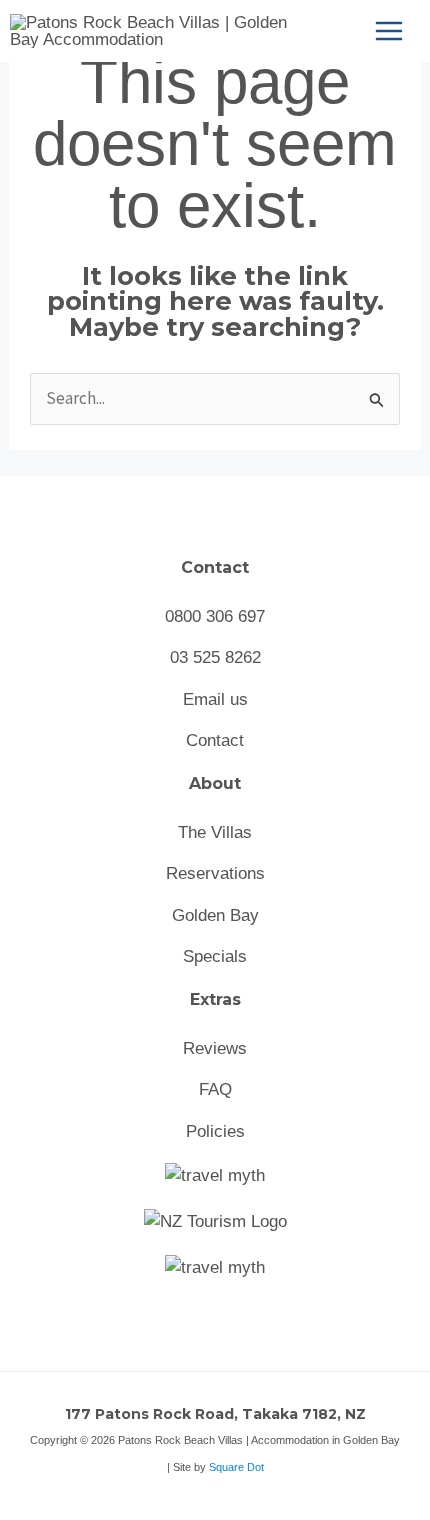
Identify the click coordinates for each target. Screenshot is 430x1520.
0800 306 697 (215, 616)
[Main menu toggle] (389, 31)
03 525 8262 (215, 657)
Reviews (215, 1048)
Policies (215, 1131)
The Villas (215, 832)
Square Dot (236, 1467)
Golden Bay (215, 915)
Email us (215, 699)
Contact (215, 740)
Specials (215, 956)
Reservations (215, 873)
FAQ (215, 1089)
